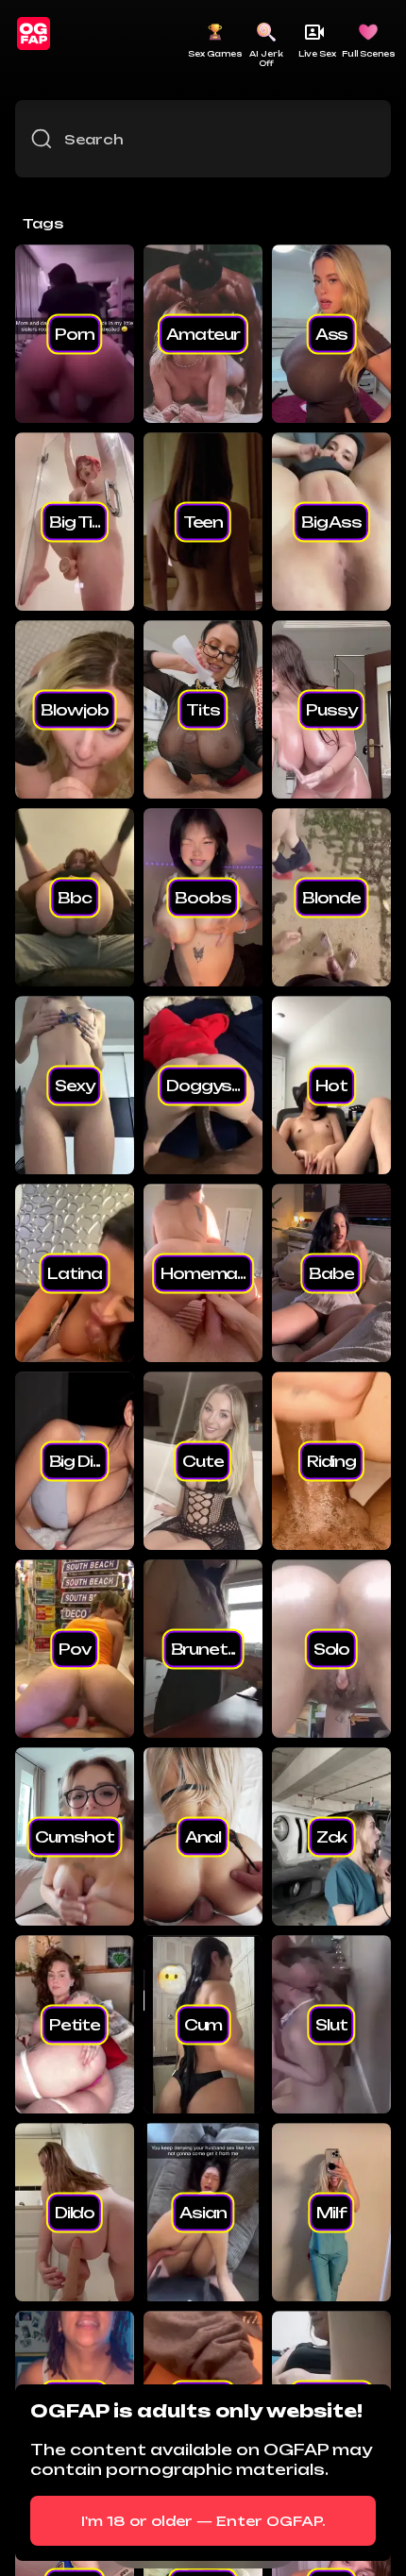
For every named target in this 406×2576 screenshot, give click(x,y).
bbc (75, 897)
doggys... (203, 1085)
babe (331, 1272)
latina (74, 1272)
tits (203, 709)
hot (331, 1085)
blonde (331, 897)
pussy (331, 709)
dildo (75, 2212)
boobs (203, 897)
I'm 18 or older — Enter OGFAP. (203, 2521)
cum (203, 2024)
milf (331, 2212)
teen (203, 521)
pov (75, 1648)
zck (332, 1836)
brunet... (203, 1648)
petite (75, 2024)
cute (203, 1460)
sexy (74, 1085)
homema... (203, 1272)
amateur (203, 333)
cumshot (74, 1836)
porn (74, 333)
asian (203, 2212)
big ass (331, 521)
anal (203, 1836)
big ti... (75, 521)
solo (331, 1648)
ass (332, 333)
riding (331, 1460)
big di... (75, 1460)
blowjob (74, 709)
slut (331, 2024)
